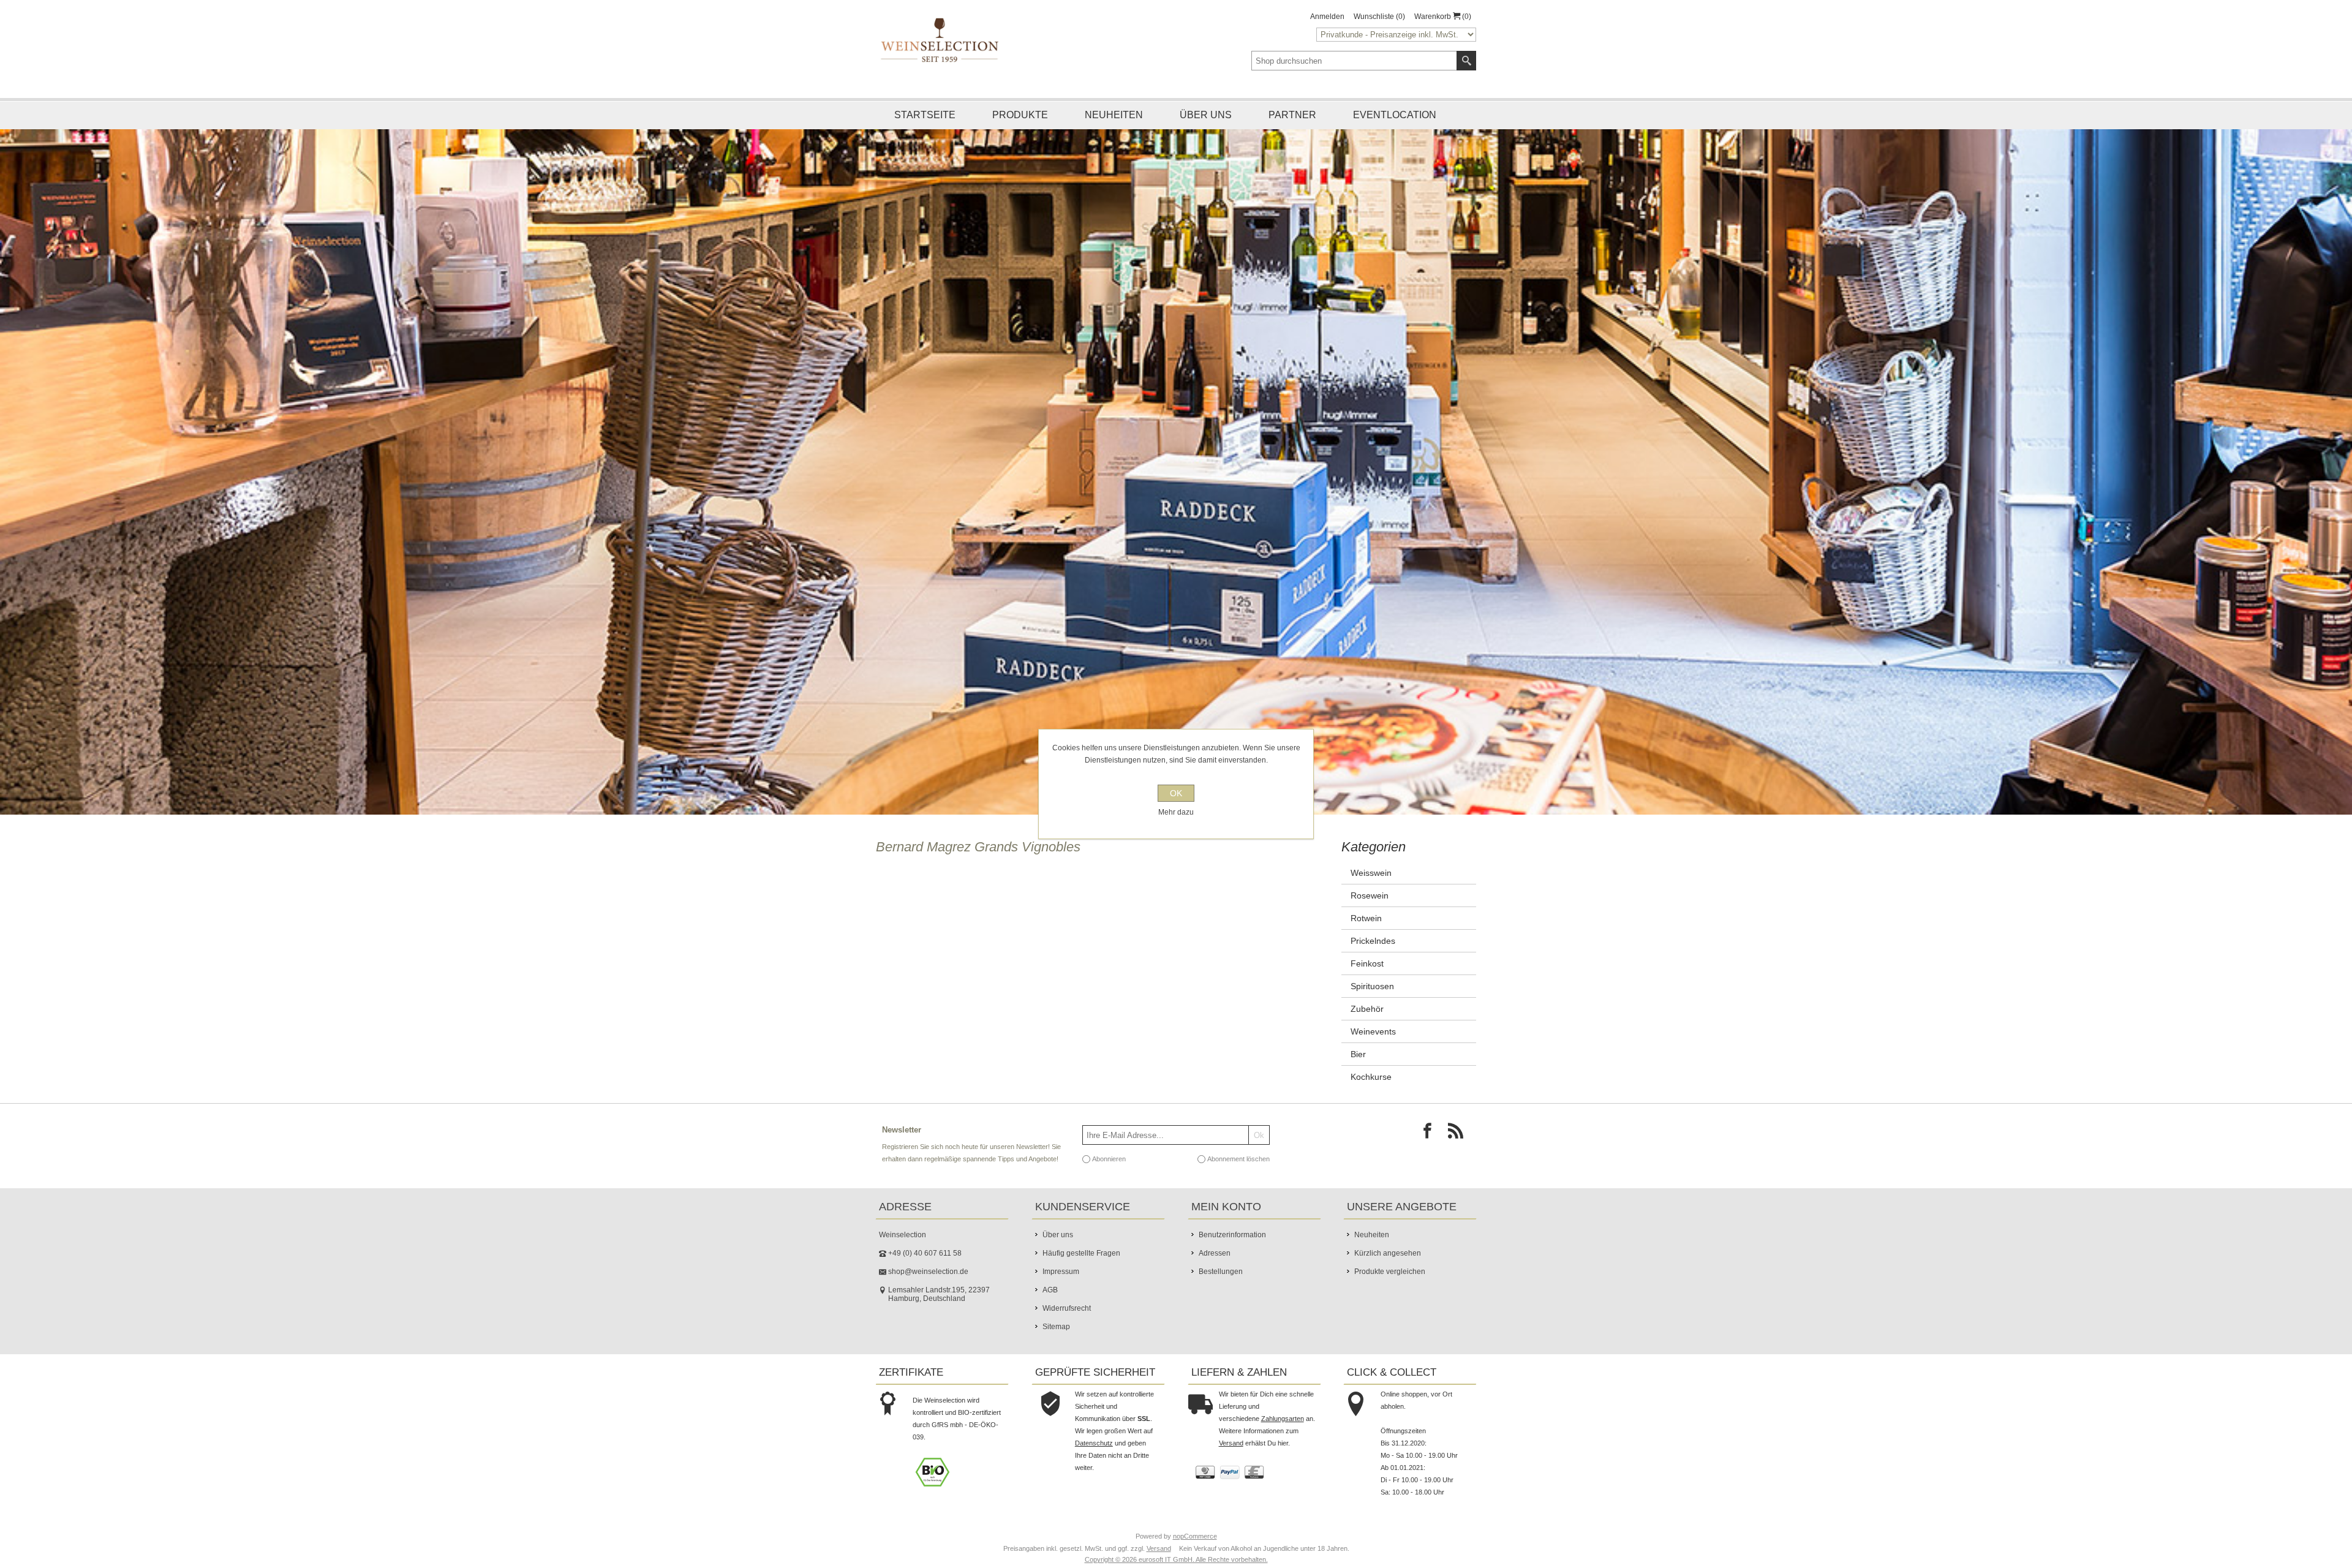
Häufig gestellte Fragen (1081, 1274)
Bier (1358, 1075)
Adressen (1215, 1274)
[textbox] (1354, 61)
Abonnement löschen (1238, 1180)
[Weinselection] (940, 40)
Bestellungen (1221, 1292)
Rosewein (1370, 916)
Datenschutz (1094, 1464)
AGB (1050, 1311)
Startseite (925, 115)
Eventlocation (1395, 115)
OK (1176, 793)
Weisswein (1371, 894)
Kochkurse (1371, 1098)
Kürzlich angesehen (1388, 1274)
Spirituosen (1372, 1007)
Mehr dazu (1176, 812)
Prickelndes (1373, 962)
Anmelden (1327, 17)
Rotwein (1366, 939)
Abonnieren (1109, 1180)
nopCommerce (1195, 1557)
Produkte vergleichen (1390, 1292)
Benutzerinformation (1232, 1256)
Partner (1292, 115)
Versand (1231, 1464)
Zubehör (1367, 1030)
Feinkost (1367, 984)
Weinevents (1373, 1052)
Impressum (1061, 1292)
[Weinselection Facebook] (1431, 1155)
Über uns (1206, 115)
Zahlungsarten (1283, 1439)
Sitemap (1056, 1347)
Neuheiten (1114, 115)
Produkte (1020, 115)
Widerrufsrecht (1067, 1329)
